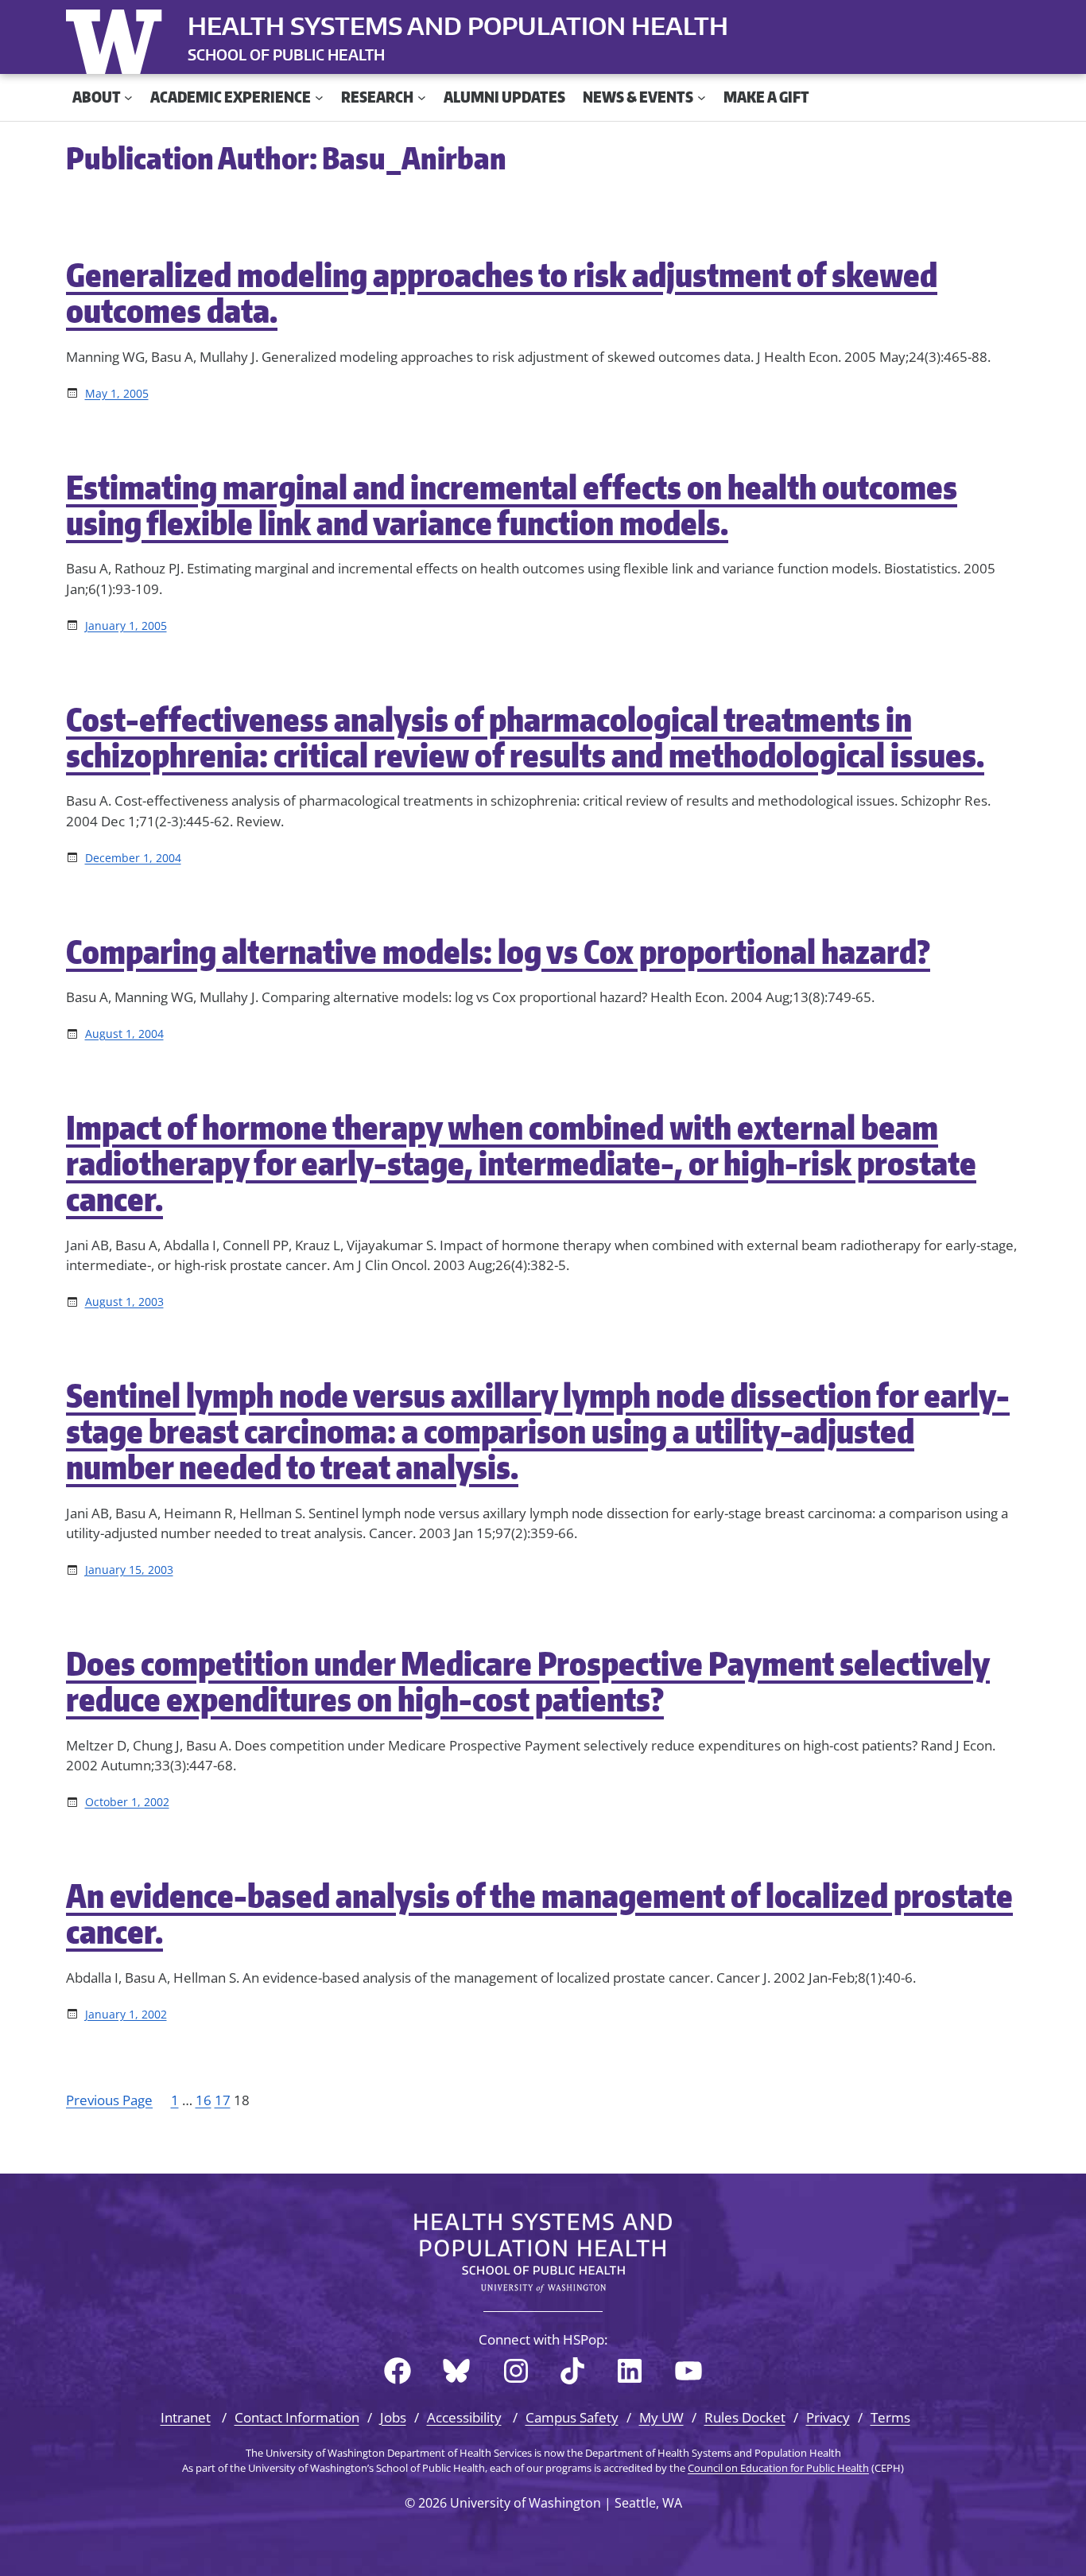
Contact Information (297, 2417)
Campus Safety (572, 2417)
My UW (661, 2417)
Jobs (393, 2417)
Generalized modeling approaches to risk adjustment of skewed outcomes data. (502, 293)
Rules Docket (745, 2417)
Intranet (186, 2417)
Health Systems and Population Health (458, 25)
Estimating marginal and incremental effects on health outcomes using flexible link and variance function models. (512, 505)
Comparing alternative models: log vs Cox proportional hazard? (498, 952)
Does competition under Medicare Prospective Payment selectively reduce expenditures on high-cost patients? (528, 1681)
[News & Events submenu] (702, 97)
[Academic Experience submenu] (319, 97)
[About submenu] (128, 97)
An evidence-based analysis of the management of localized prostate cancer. (539, 1914)
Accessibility (464, 2417)
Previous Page (109, 2100)
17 (223, 2100)
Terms (890, 2417)
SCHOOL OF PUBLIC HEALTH (286, 54)
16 (204, 2100)
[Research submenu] (422, 97)
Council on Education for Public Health (778, 2468)
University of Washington (118, 38)
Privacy (828, 2417)
